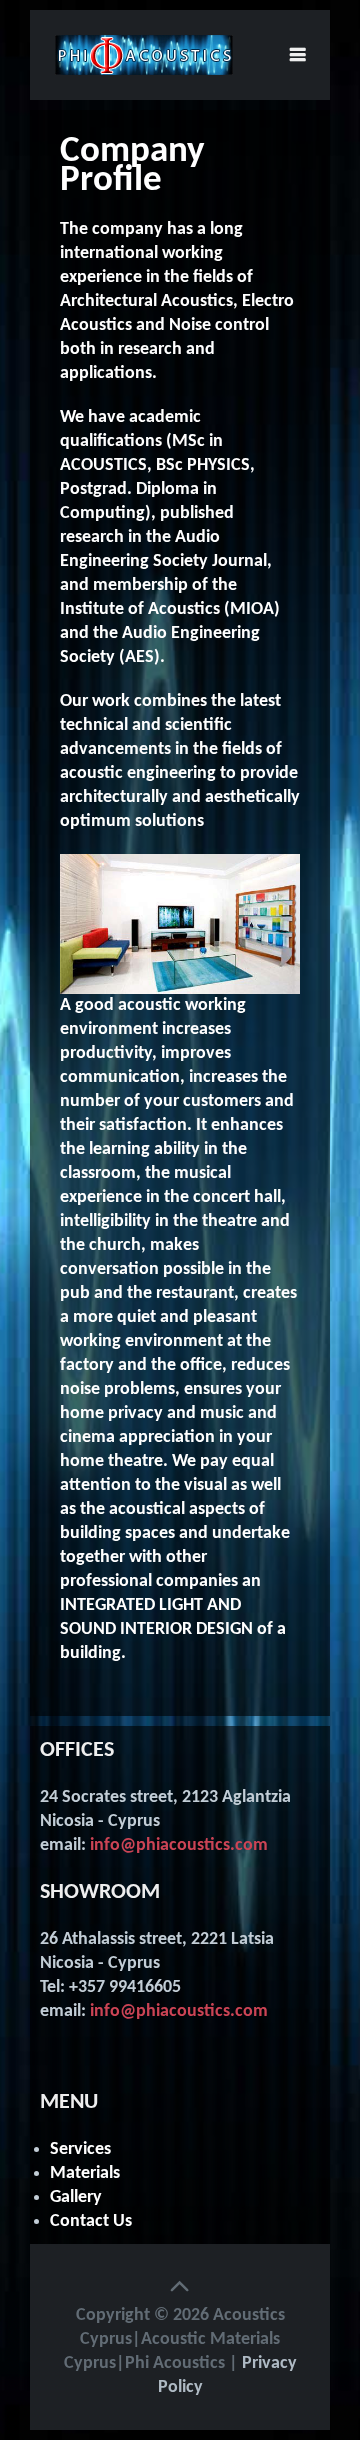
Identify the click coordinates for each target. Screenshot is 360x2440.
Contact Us (91, 2221)
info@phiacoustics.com (179, 1845)
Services (80, 2149)
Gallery (76, 2197)
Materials (85, 2173)
